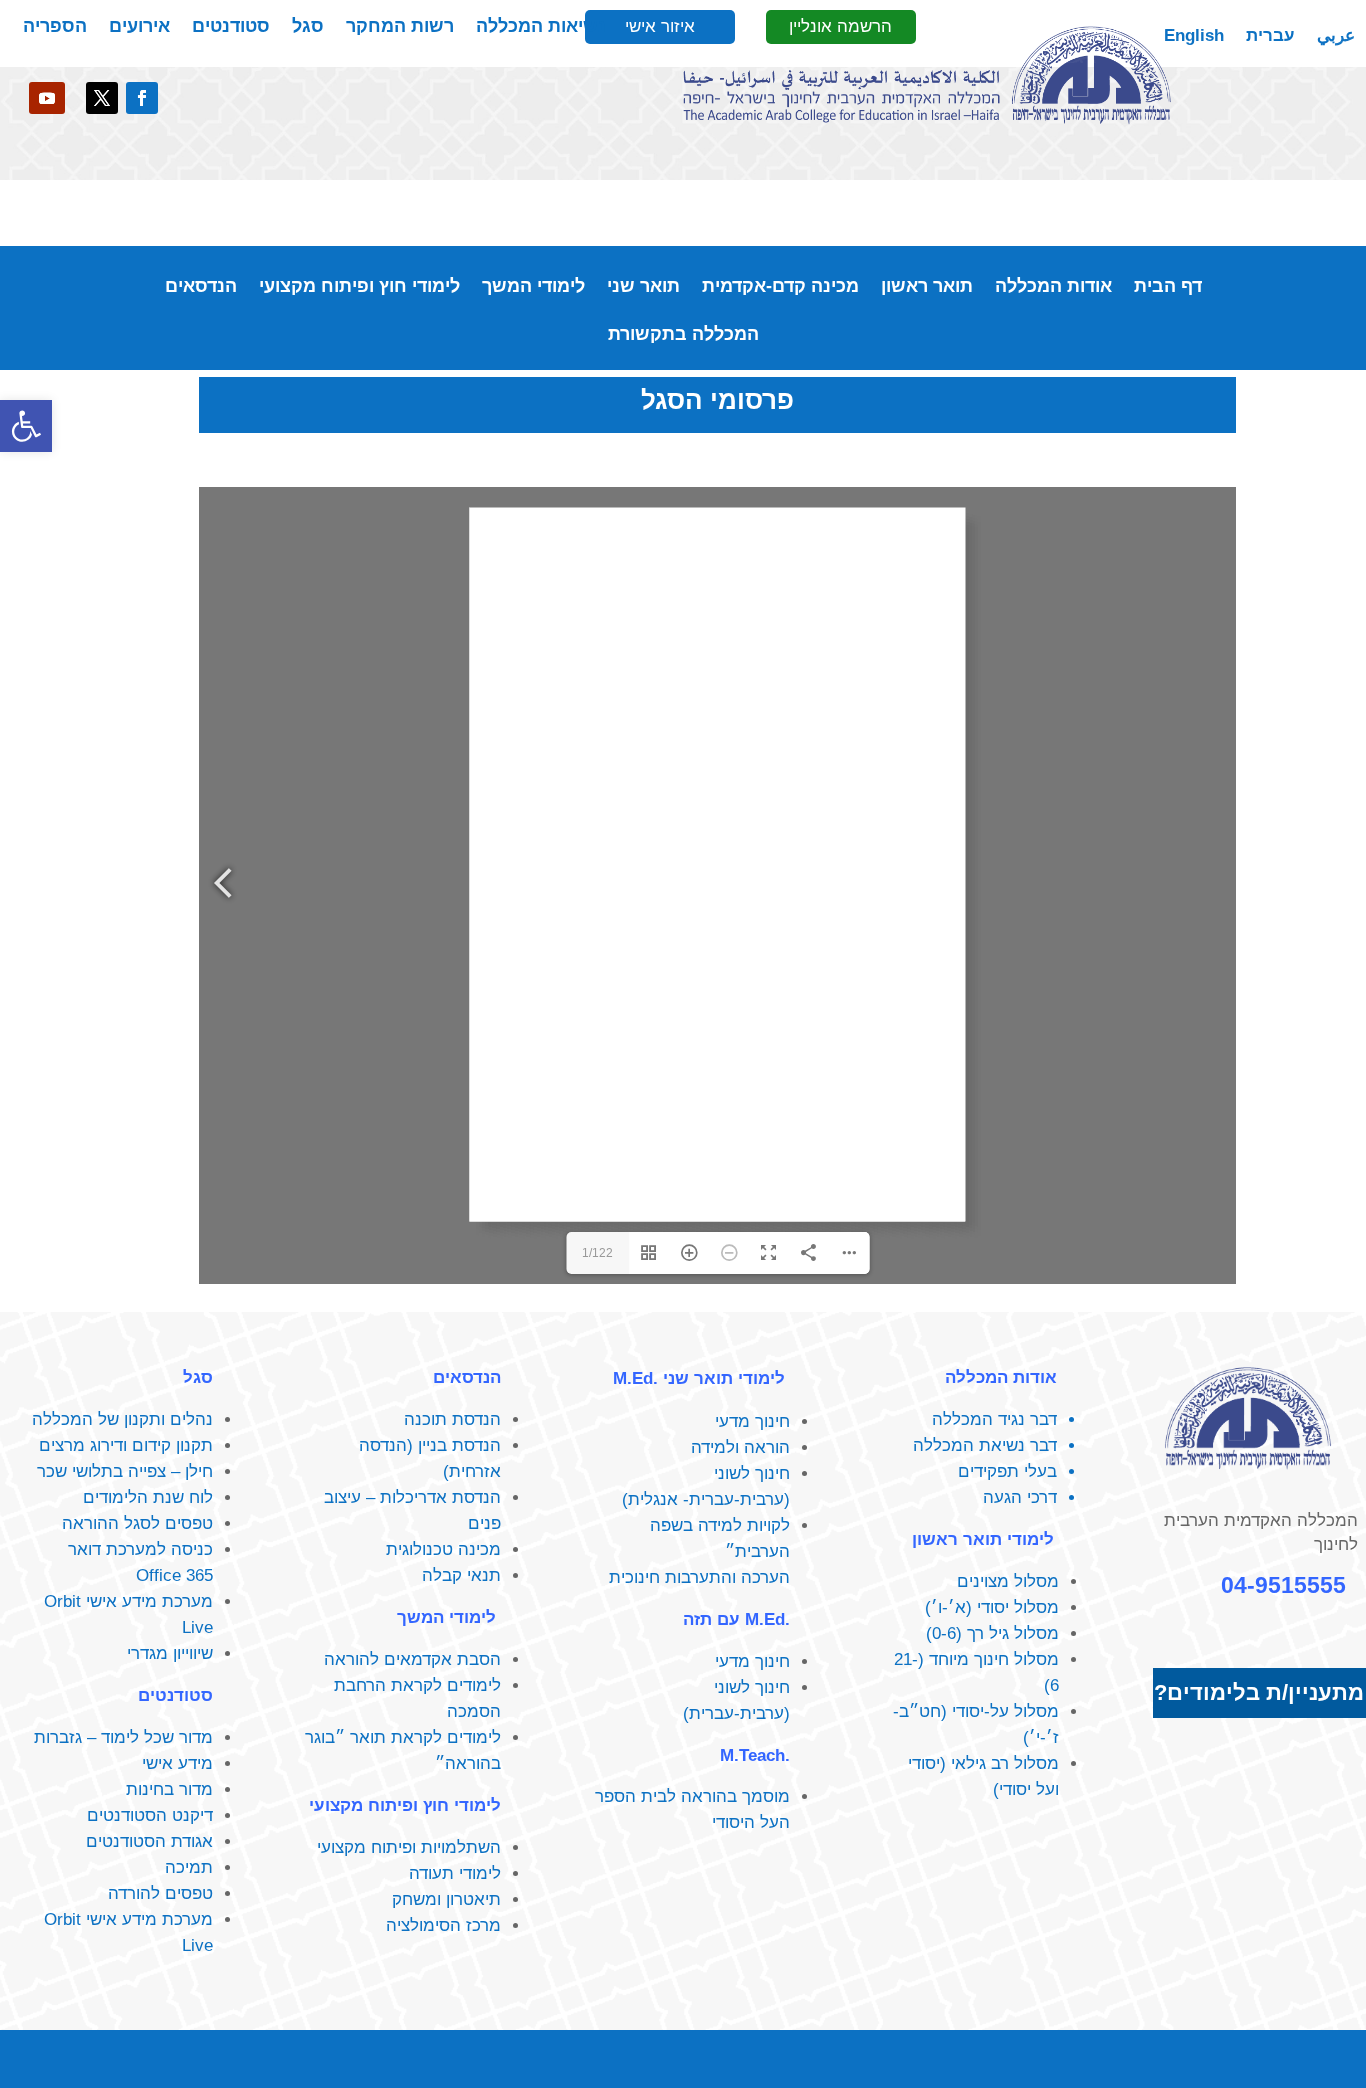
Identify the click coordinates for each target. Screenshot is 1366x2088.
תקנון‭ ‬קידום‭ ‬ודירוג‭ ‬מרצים (126, 1445)
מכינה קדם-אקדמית (780, 287)
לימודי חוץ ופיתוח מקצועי (359, 287)
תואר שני (643, 287)
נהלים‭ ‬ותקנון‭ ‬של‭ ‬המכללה (122, 1419)
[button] (26, 426)
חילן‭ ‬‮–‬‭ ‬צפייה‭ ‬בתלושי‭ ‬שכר (125, 1471)
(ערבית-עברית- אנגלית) (706, 1499)
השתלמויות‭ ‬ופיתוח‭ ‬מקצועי (409, 1847)
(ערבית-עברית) (736, 1713)
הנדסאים (201, 287)
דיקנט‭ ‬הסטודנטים (150, 1815)
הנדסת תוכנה (452, 1419)
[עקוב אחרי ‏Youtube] (47, 98)
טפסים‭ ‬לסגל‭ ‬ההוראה (137, 1523)
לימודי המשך (533, 287)
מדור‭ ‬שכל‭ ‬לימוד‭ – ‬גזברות (123, 1737)
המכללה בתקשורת (683, 335)
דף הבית (1168, 287)
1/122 (597, 1253)
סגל (308, 27)
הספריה (55, 27)
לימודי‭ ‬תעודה (455, 1873)
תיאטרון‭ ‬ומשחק (446, 1899)
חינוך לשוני (752, 1473)
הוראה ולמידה (740, 1447)
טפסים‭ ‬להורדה (160, 1893)
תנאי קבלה (461, 1575)
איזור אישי (660, 26)
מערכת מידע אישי (149, 1601)
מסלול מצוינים (1008, 1581)
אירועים (139, 27)
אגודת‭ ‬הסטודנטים (149, 1841)
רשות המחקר (400, 27)
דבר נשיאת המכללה (985, 1445)
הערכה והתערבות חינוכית (699, 1577)
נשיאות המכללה (541, 27)
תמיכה (189, 1867)
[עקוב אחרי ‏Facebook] (142, 98)
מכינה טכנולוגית (443, 1549)
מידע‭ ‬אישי (177, 1763)
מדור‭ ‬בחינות (169, 1789)
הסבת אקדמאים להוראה (412, 1659)
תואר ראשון (927, 287)
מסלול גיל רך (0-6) (992, 1633)
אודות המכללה (1053, 287)
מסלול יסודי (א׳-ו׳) (992, 1607)
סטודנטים (231, 27)
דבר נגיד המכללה (994, 1419)
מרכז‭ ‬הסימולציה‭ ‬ (441, 1925)
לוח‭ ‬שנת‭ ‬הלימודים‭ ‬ (145, 1497)
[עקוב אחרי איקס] (102, 98)
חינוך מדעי (752, 1421)
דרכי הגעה (1020, 1497)
